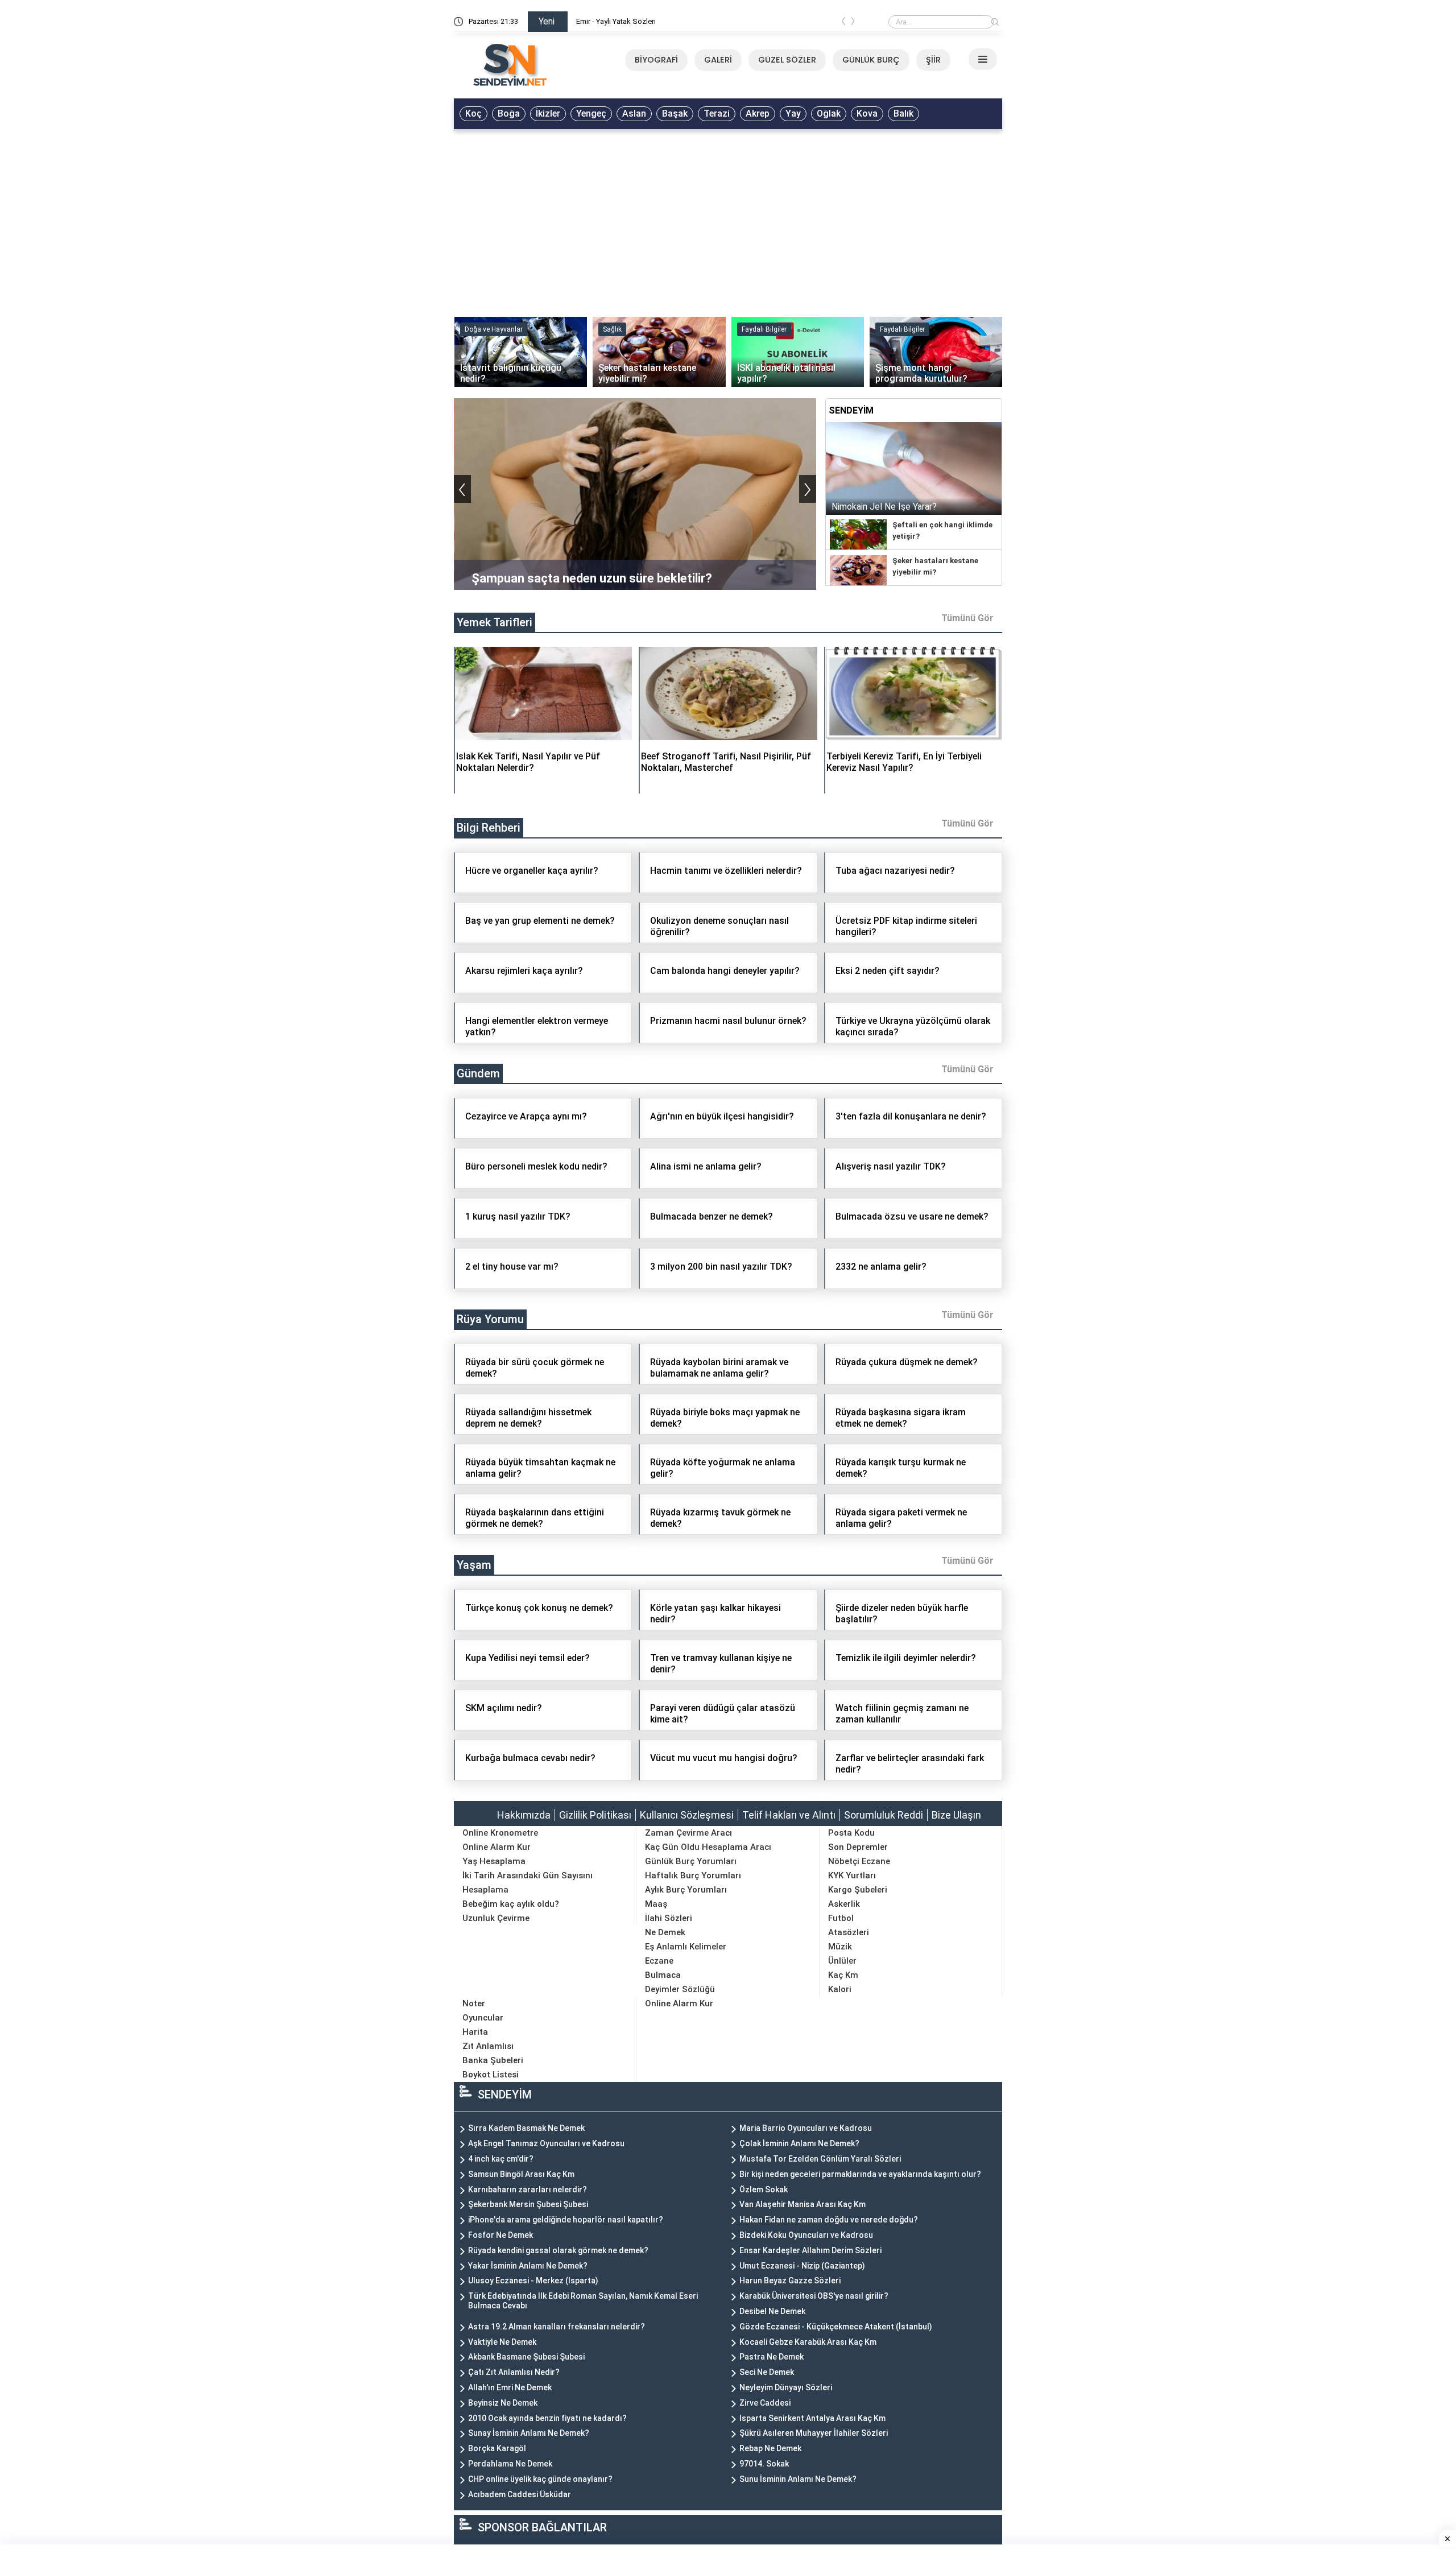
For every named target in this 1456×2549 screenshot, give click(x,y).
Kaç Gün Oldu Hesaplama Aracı (708, 1847)
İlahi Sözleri (669, 1918)
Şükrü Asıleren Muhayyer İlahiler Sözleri (814, 2433)
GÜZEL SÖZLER (787, 60)
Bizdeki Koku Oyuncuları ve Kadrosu (806, 2235)
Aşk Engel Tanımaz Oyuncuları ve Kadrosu (546, 2143)
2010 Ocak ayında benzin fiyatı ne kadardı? (547, 2418)
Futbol (841, 1918)
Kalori (840, 1989)
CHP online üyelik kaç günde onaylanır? (540, 2479)
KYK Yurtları (852, 1875)
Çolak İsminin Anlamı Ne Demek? (799, 2143)
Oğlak (829, 113)
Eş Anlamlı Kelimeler (686, 1947)
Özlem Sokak (764, 2189)
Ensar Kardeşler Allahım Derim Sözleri (810, 2250)
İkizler (548, 113)
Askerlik (844, 1904)
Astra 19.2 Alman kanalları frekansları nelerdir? (557, 2327)
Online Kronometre (500, 1833)
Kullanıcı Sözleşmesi (687, 1815)
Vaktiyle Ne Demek (502, 2342)
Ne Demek (665, 1932)
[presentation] (843, 23)
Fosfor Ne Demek (500, 2235)
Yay (793, 113)
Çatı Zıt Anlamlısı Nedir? (514, 2372)
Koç (473, 113)
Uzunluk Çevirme (496, 1918)
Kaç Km (843, 1975)
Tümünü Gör (967, 618)
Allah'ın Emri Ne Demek (510, 2387)
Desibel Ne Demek (772, 2311)
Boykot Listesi (491, 2075)
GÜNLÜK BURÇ (871, 60)
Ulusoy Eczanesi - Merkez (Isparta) (533, 2281)
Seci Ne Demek (767, 2372)
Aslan (634, 113)
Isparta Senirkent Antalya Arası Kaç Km (812, 2418)
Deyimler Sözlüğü (680, 1989)
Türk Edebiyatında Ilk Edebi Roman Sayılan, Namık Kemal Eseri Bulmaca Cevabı (583, 2301)
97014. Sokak (764, 2464)
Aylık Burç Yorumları (686, 1890)
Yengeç (591, 113)
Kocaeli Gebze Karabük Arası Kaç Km (808, 2342)
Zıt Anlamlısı (488, 2046)
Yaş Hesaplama (494, 1861)
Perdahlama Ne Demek (510, 2464)
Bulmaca (663, 1975)
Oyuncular (483, 2018)
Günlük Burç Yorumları (691, 1861)
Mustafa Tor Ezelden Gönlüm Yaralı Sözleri (820, 2159)
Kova (867, 113)
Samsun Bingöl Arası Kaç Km (521, 2174)
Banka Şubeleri (493, 2060)
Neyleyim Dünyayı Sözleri (786, 2387)
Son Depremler (858, 1847)
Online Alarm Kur (497, 1847)
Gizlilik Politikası (595, 1815)
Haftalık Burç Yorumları (693, 1875)
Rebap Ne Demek (770, 2448)
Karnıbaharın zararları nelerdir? (528, 2189)
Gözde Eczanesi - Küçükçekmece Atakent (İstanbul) (836, 2327)
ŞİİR (933, 60)
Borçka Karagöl (497, 2448)
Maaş (656, 1904)
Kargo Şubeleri (858, 1890)
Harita (475, 2032)
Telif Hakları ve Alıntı (789, 1815)
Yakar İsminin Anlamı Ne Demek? (528, 2266)
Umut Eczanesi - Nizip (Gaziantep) (802, 2266)
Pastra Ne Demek (772, 2357)
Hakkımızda (524, 1815)
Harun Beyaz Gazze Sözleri (790, 2281)
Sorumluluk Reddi (884, 1815)
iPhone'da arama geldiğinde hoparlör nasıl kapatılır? (566, 2220)
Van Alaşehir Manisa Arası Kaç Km (803, 2204)
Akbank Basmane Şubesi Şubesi (526, 2357)
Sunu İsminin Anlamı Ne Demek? (798, 2479)
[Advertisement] (728, 220)
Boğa (509, 113)
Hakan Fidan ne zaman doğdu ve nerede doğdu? (829, 2220)
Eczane (659, 1961)
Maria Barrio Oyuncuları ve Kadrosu (806, 2128)
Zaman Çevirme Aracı (688, 1833)
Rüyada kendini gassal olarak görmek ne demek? (558, 2250)
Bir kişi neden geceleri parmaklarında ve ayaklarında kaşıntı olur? (860, 2174)
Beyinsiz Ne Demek (503, 2403)
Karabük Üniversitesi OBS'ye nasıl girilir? (814, 2296)
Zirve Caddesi (765, 2403)
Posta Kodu (851, 1833)
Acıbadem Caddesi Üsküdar (520, 2494)
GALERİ (718, 60)
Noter (474, 2003)
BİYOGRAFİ (656, 60)
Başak (675, 113)
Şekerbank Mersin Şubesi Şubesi (528, 2204)
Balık (903, 113)
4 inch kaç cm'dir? (501, 2159)
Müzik (840, 1947)
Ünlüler (842, 1961)
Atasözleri (849, 1932)
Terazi (717, 113)
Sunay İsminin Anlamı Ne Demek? (529, 2433)
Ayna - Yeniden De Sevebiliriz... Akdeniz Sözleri (653, 21)
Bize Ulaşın (956, 1815)
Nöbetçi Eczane (859, 1861)
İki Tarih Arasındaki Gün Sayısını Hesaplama (528, 1883)
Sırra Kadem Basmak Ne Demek (526, 2128)
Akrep (758, 113)
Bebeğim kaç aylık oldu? (511, 1904)
